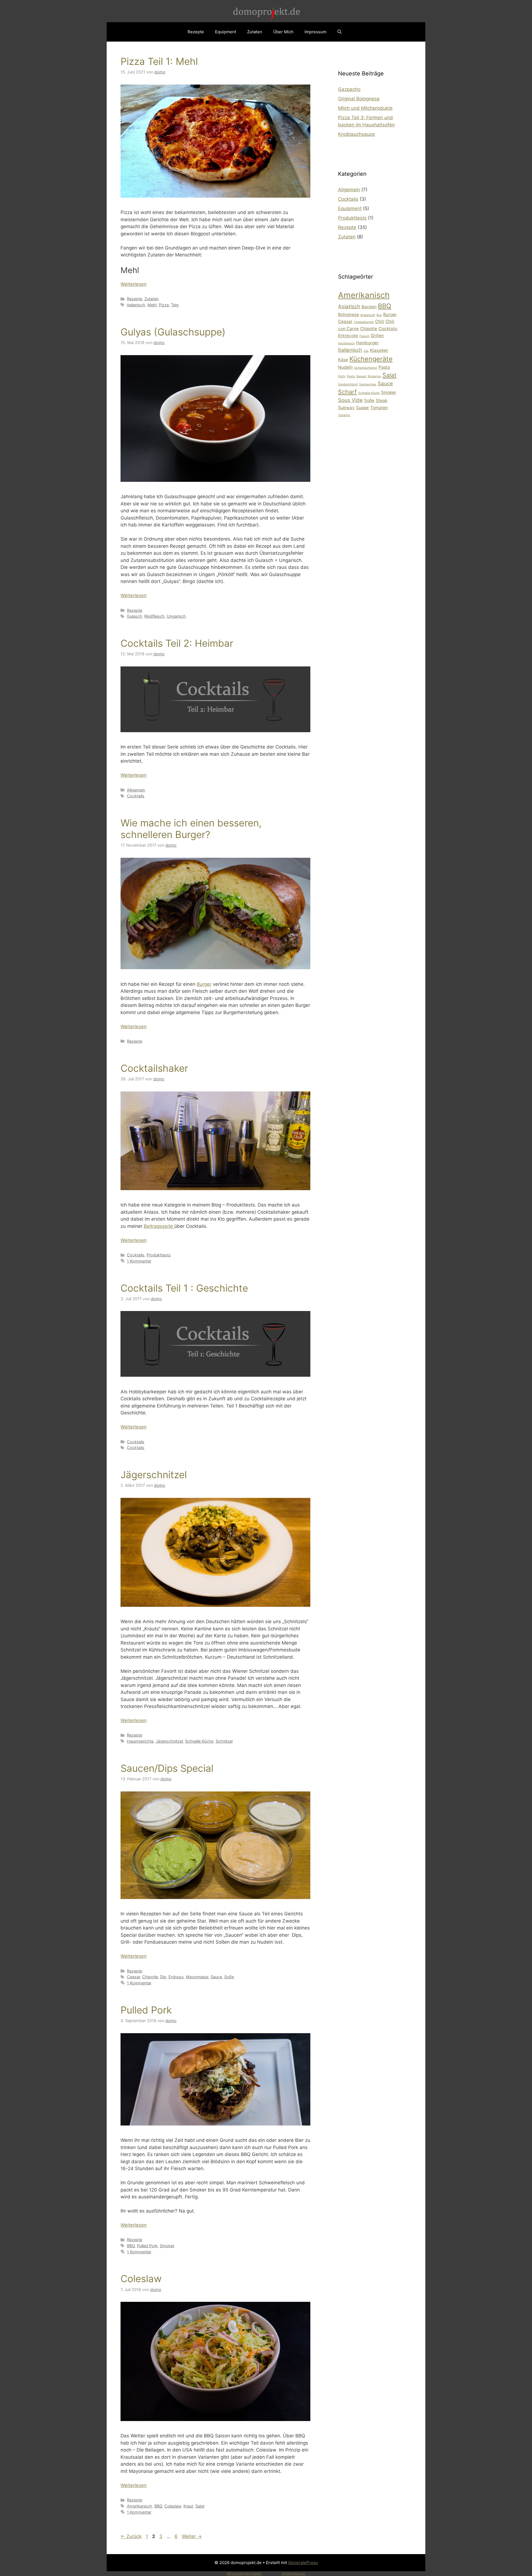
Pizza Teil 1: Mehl (159, 61)
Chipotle (150, 1977)
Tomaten (379, 408)
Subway (346, 408)
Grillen (377, 336)
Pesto (351, 376)
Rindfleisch (154, 616)
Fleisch (364, 336)
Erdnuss (176, 1977)
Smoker (167, 2246)
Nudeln (345, 367)
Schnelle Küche (199, 1741)
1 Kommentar (139, 1261)
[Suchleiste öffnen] (340, 32)
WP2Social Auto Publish (244, 2574)
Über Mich (283, 32)
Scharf (347, 392)
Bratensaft (368, 315)
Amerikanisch (140, 2506)
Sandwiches (368, 384)
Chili (380, 321)
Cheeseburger (364, 322)
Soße (229, 1977)
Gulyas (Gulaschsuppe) (173, 332)
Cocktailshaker (154, 1068)
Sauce (216, 1977)
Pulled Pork (146, 2010)
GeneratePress (303, 2563)
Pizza (164, 305)
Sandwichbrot (348, 384)
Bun (379, 315)
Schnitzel (224, 1741)
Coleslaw (141, 2279)
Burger (204, 984)
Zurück (131, 2536)
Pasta (384, 367)
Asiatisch (349, 306)
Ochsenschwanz (366, 368)
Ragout (361, 376)
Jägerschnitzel (154, 1475)
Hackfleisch (346, 343)
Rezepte (196, 32)
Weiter (192, 2536)
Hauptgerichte (140, 1741)
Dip (163, 1977)
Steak (382, 400)
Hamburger (367, 343)
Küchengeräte (371, 359)
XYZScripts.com (294, 2574)
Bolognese (349, 315)
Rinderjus (374, 376)
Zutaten (255, 32)
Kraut (188, 2506)
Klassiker (379, 350)
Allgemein (136, 790)
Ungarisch (176, 616)
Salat (200, 2506)
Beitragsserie (159, 1226)
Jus (366, 351)
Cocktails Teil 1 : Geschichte (184, 1288)
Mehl (152, 305)
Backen (369, 307)
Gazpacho (349, 89)
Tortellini (344, 415)
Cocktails (136, 796)
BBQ (131, 2246)
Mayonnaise (197, 1977)
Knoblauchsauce (356, 134)
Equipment (226, 32)
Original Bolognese (359, 99)
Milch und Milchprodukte (365, 108)
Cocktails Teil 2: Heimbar (177, 643)
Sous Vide (350, 400)
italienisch (136, 305)
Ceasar (133, 1977)
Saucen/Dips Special (167, 1768)
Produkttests (159, 1255)
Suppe (362, 408)
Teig (175, 305)
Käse (343, 360)
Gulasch (135, 616)
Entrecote (348, 336)
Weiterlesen (134, 284)
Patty (342, 376)
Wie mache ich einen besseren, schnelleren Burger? (191, 829)
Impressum (315, 32)
